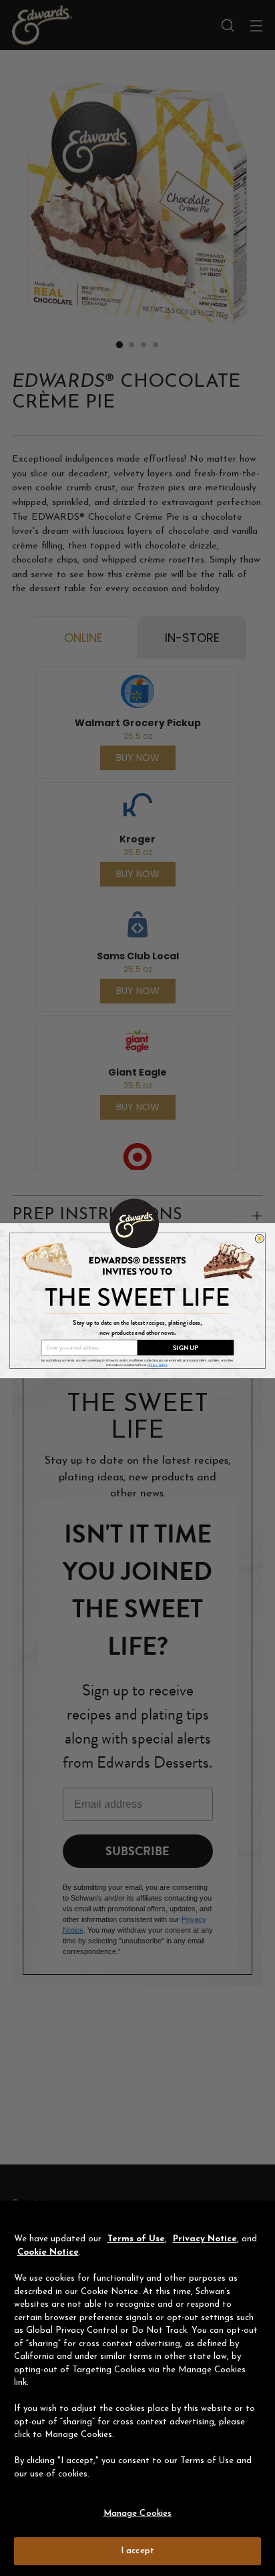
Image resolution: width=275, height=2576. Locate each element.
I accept (137, 2551)
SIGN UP (186, 1347)
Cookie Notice (48, 2252)
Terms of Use (136, 2239)
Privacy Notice (205, 2239)
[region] (137, 2388)
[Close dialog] (259, 1238)
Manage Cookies (138, 2514)
